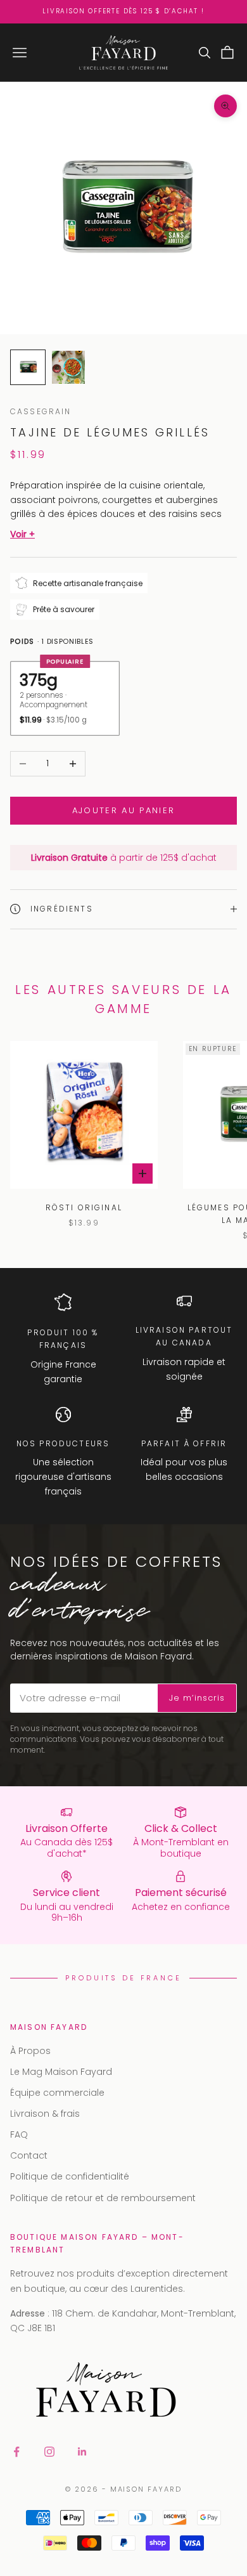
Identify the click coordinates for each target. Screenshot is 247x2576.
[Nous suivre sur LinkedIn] (82, 2452)
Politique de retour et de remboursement (103, 2198)
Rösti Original (84, 1207)
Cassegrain (41, 411)
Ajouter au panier (124, 810)
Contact (29, 2155)
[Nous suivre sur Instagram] (49, 2452)
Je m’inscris (197, 1698)
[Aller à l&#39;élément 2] (68, 367)
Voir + (22, 534)
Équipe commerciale (57, 2093)
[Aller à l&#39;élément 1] (28, 367)
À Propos (30, 2051)
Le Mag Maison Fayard (61, 2072)
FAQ (19, 2135)
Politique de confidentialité (70, 2176)
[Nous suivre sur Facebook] (16, 2452)
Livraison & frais (45, 2114)
